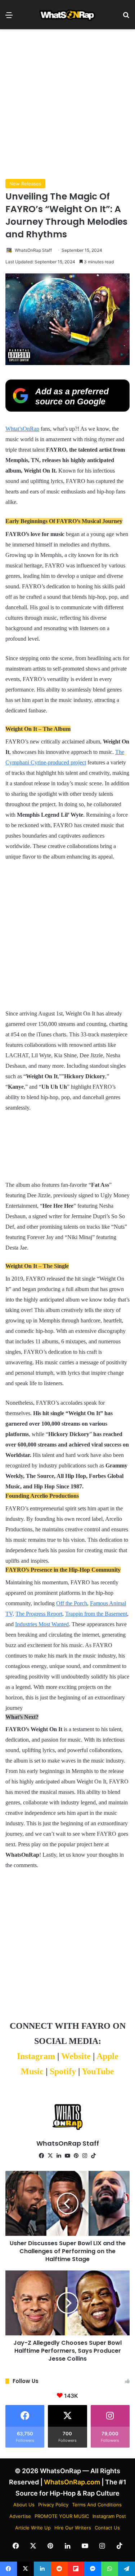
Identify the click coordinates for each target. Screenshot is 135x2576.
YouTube (98, 2071)
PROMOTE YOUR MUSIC (62, 2516)
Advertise (20, 2516)
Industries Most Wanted (42, 1624)
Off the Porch (72, 1603)
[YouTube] (68, 2156)
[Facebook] (42, 2156)
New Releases (25, 184)
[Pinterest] (76, 2156)
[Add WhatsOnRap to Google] (67, 409)
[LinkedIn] (59, 2156)
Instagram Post (109, 2516)
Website (76, 2056)
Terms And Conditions (97, 2505)
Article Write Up (33, 2528)
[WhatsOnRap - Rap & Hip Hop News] (68, 15)
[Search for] (126, 17)
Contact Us (107, 2528)
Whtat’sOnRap (22, 429)
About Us (24, 2505)
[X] (50, 2156)
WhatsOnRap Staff (33, 250)
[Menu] (9, 17)
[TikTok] (94, 2156)
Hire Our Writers (73, 2528)
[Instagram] (85, 2156)
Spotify (63, 2071)
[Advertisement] (67, 104)
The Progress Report (39, 1614)
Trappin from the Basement (96, 1614)
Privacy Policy (53, 2505)
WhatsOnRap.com (72, 2482)
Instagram (36, 2056)
